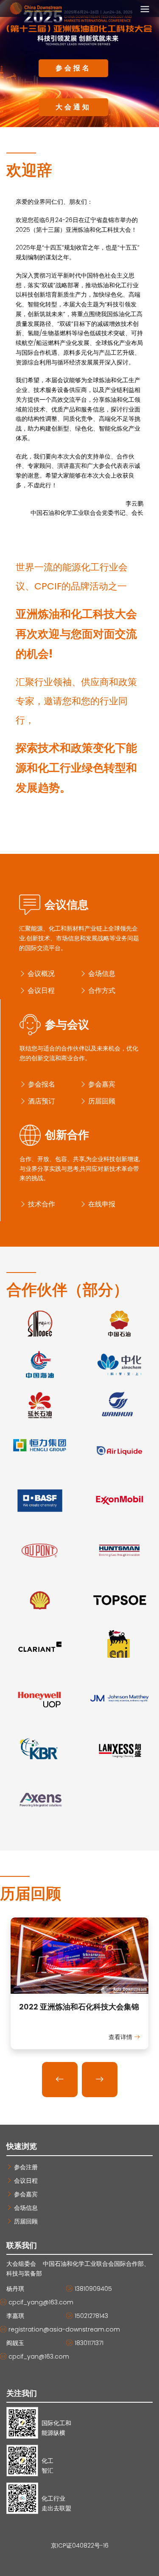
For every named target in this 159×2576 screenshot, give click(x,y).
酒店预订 (41, 1101)
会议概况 (40, 974)
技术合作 (41, 1204)
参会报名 (73, 68)
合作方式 (101, 991)
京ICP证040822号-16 (80, 2545)
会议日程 (40, 991)
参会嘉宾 (101, 1084)
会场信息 (101, 974)
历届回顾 (101, 1101)
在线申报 (101, 1204)
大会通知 (73, 107)
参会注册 (25, 2167)
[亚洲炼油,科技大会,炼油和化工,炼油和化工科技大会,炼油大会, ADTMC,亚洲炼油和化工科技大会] (79, 1958)
